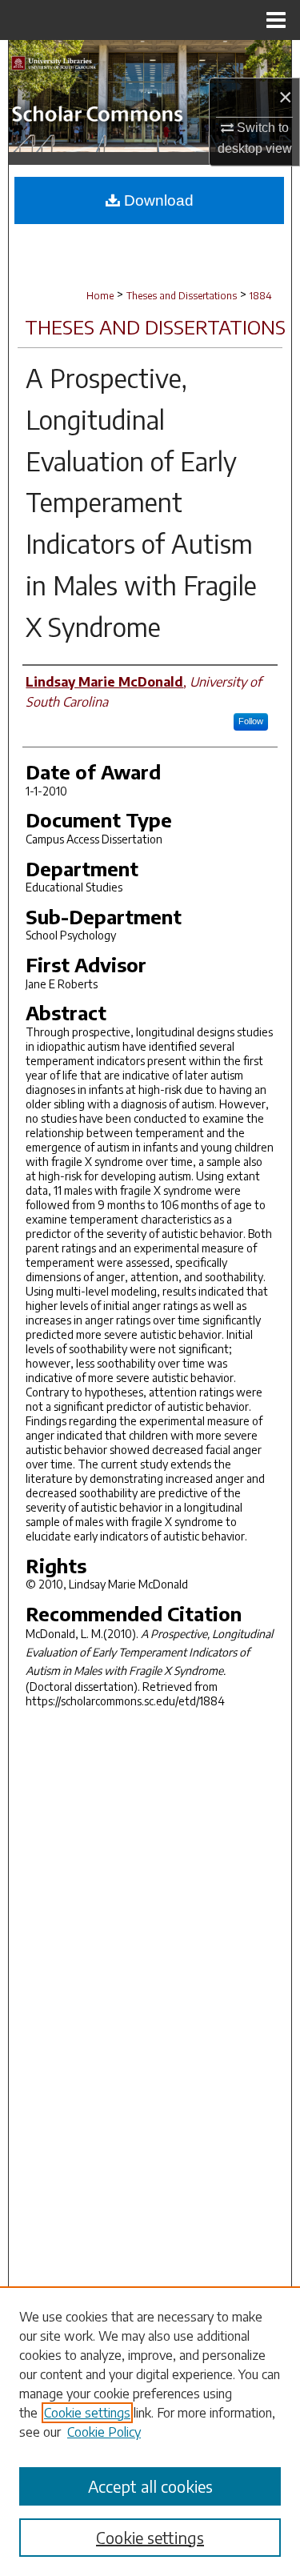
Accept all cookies (150, 2486)
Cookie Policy (104, 2432)
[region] (150, 2431)
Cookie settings (87, 2413)
